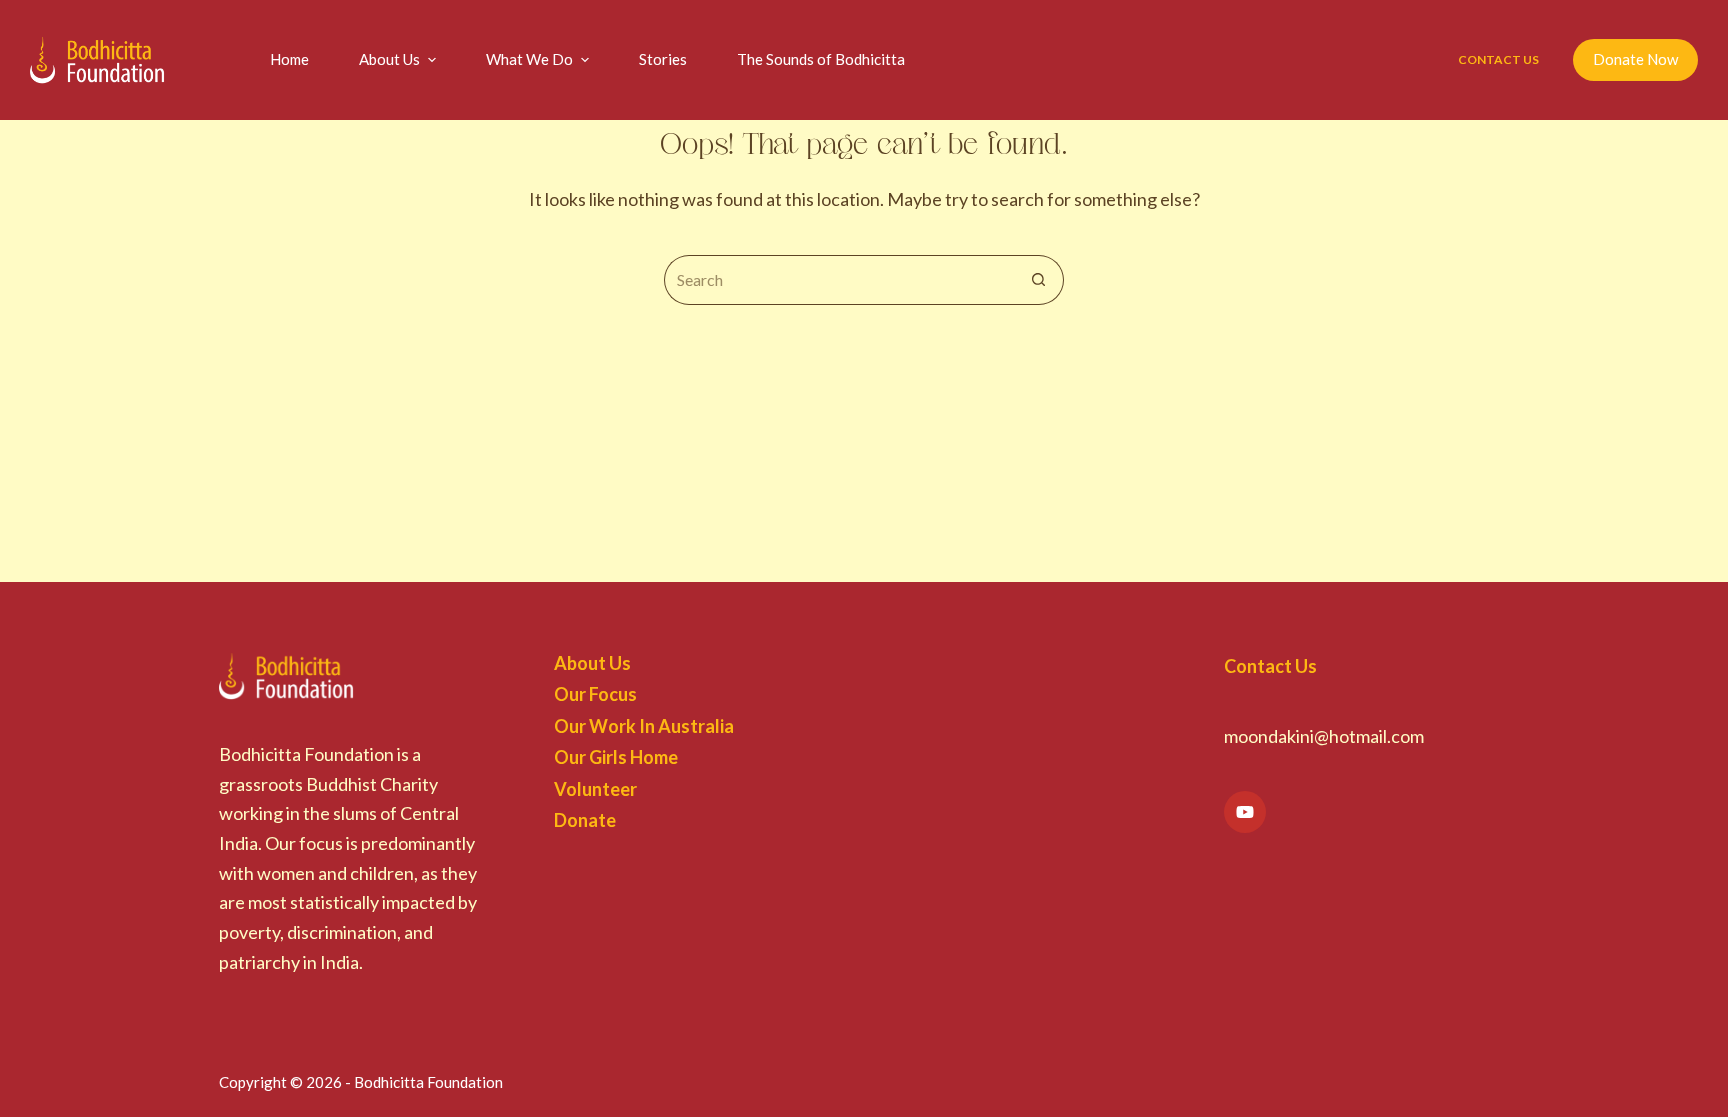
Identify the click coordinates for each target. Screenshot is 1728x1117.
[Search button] (1039, 280)
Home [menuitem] (289, 59)
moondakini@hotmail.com (1324, 736)
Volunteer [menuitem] (595, 789)
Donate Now (1635, 59)
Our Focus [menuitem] (595, 694)
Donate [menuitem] (585, 820)
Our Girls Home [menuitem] (616, 757)
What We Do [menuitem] (529, 59)
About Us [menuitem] (389, 59)
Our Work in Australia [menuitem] (644, 726)
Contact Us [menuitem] (1498, 59)
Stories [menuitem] (663, 59)
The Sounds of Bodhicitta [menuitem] (821, 59)
